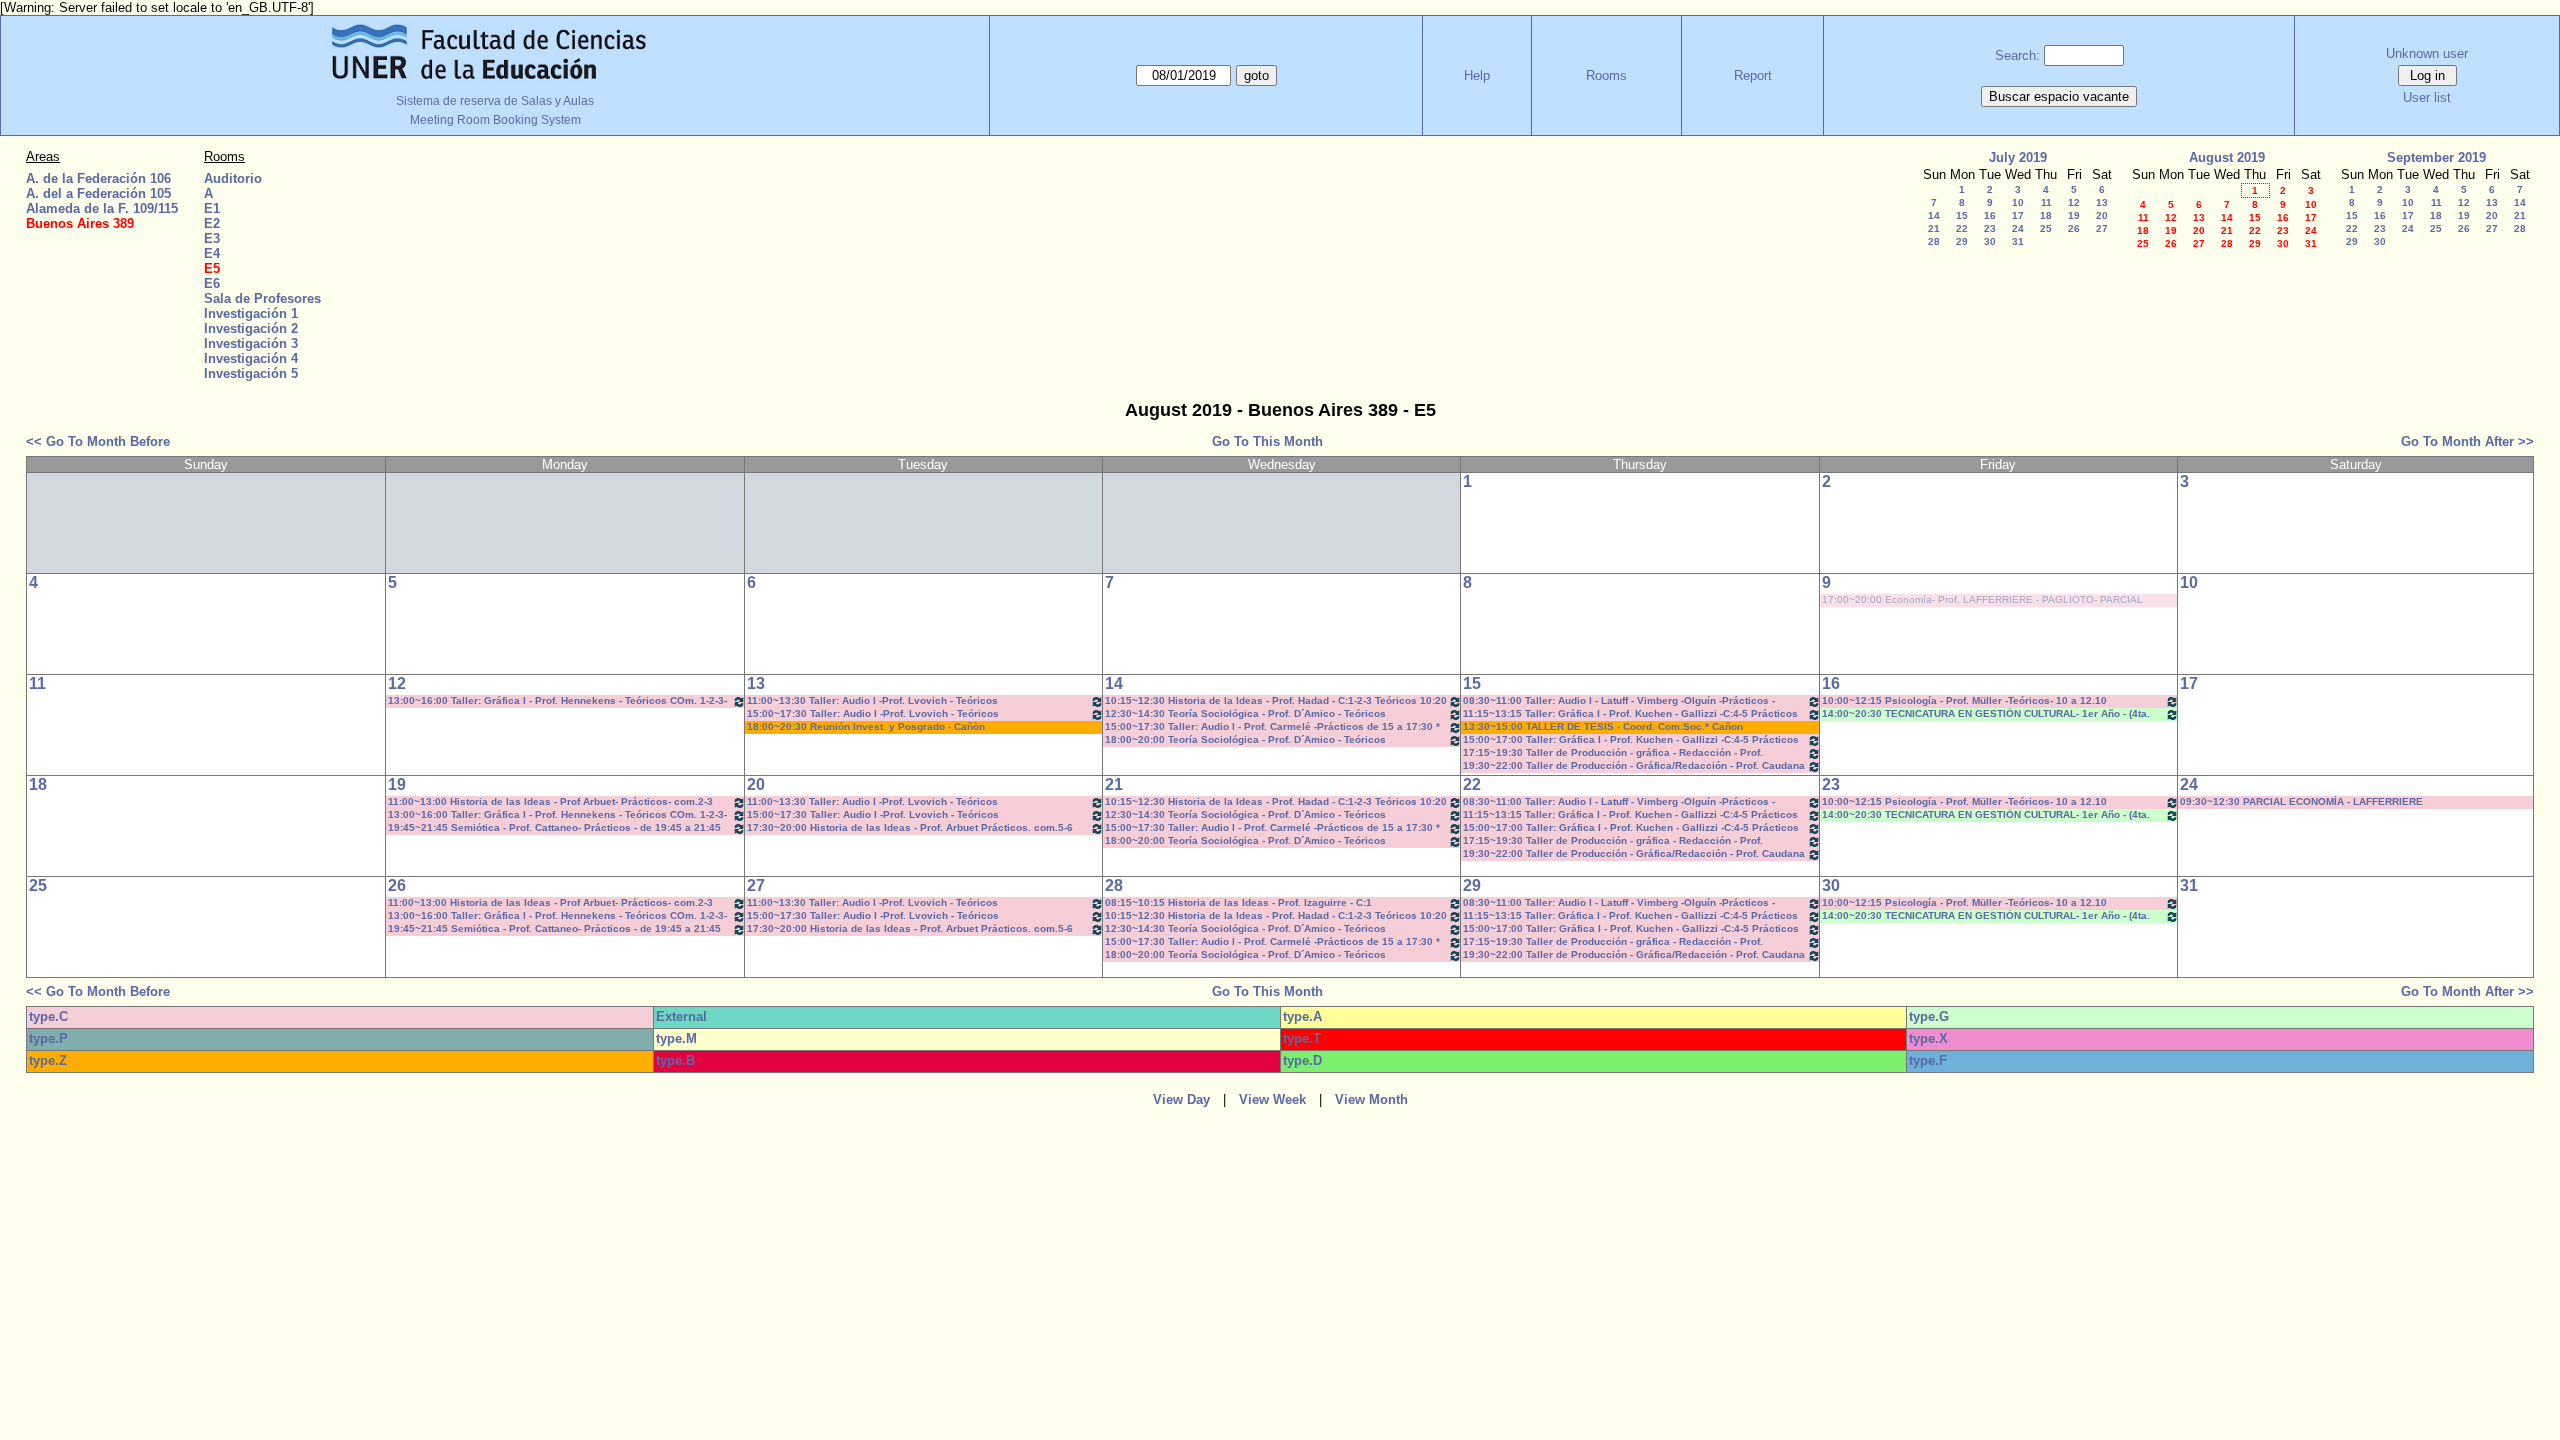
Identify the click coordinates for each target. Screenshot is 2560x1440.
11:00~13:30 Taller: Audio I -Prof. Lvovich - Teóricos (872, 700)
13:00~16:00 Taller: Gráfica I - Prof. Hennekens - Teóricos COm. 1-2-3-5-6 (557, 701)
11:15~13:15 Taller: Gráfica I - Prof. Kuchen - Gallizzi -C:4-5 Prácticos (1630, 713)
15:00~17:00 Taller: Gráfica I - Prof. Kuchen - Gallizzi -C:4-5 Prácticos (1631, 739)
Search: (2017, 55)
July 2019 (2018, 157)
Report (1753, 75)
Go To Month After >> (2467, 441)
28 (1934, 241)
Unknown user (2427, 53)
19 (2074, 215)
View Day (1181, 1099)
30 (1990, 241)
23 (1990, 228)
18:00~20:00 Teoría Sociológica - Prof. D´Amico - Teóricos (1245, 739)
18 (2046, 215)
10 (2018, 202)
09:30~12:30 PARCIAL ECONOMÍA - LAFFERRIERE (2301, 801)
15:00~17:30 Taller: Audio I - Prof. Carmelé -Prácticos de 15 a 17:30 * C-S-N (1272, 727)
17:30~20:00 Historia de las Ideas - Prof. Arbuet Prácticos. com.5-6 (910, 827)
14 (1934, 215)
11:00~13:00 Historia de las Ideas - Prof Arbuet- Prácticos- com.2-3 (550, 801)
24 (2018, 228)
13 (2102, 202)
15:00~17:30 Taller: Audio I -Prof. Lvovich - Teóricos (873, 713)
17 (2018, 215)
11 (2046, 202)
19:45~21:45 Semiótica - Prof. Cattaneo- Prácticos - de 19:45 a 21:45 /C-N (554, 828)
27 (2102, 228)
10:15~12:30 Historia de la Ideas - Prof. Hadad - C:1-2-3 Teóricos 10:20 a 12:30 (1276, 701)
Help (1477, 75)
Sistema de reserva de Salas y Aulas (495, 101)
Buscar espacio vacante (2059, 96)
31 (2018, 241)
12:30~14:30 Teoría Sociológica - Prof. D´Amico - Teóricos (1245, 713)
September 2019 (2436, 157)
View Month (1371, 1099)
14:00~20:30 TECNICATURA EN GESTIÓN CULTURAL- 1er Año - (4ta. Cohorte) (1986, 714)
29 (1962, 241)
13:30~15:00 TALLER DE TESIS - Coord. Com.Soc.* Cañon (1603, 726)
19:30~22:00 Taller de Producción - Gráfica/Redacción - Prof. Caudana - (1634, 766)
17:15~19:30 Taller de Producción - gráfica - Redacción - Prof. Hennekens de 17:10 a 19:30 (1613, 753)
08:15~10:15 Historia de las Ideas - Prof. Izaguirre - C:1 (1238, 902)
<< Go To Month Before (98, 441)
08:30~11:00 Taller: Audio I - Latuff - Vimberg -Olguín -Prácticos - (1619, 700)
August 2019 (2227, 157)
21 (1934, 228)
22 (1962, 228)
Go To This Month (1267, 441)
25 (2046, 228)
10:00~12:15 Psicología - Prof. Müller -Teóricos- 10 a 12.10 (1964, 700)
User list (2427, 97)
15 (1962, 215)
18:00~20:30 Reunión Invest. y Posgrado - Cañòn (866, 726)
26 (2074, 228)
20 (2102, 215)
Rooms (1606, 75)
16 (1990, 215)
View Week (1272, 1099)
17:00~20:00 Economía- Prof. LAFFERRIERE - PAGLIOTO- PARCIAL (1982, 599)
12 (2074, 202)
